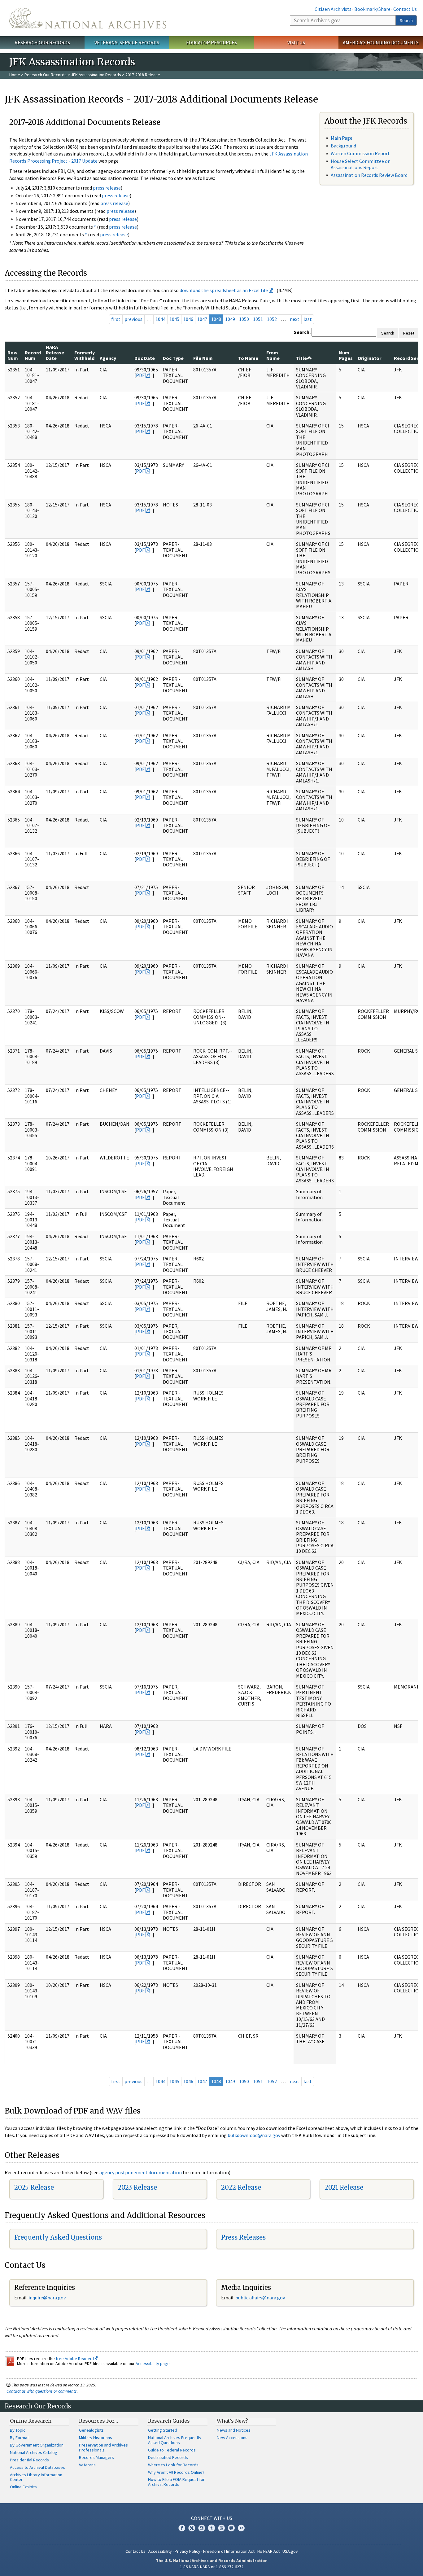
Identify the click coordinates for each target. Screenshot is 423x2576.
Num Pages (346, 355)
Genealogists (91, 2430)
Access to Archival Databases (37, 2467)
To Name (248, 358)
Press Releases (243, 2237)
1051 (258, 319)
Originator (369, 358)
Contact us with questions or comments (42, 2391)
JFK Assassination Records (96, 75)
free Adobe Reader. (74, 2359)
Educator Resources (211, 42)
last (308, 319)
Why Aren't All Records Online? (176, 2472)
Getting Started (163, 2430)
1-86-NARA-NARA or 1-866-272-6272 (212, 2567)
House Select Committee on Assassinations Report (361, 164)
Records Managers (96, 2457)
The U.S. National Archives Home (88, 18)
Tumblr (211, 2528)
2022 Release (241, 2187)
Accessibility (160, 2551)
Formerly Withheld (85, 355)
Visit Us (296, 42)
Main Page (342, 138)
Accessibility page (153, 2364)
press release (107, 188)
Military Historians (96, 2438)
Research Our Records (42, 42)
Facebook (182, 2528)
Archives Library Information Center (36, 2477)
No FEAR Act (268, 2551)
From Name (273, 355)
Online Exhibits (23, 2487)
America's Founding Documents (381, 42)
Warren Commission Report (360, 153)
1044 (160, 319)
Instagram (202, 2528)
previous (133, 319)
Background (343, 146)
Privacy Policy (188, 2551)
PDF (140, 375)
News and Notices (234, 2430)
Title (301, 358)
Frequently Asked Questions (58, 2237)
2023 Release (137, 2187)
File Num (203, 358)
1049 (230, 319)
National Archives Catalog (34, 2452)
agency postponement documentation (141, 2172)
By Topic (18, 2430)
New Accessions (232, 2438)
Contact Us (405, 9)
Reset (409, 333)
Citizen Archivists (333, 9)
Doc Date (145, 358)
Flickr (241, 2528)
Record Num (33, 355)
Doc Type (173, 358)
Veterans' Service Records (127, 42)
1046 (188, 319)
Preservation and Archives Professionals (103, 2447)
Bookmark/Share (372, 9)
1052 (272, 319)
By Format (19, 2438)
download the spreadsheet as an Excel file (224, 290)
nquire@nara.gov (48, 2298)
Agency (108, 358)
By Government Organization (37, 2445)
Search (406, 20)
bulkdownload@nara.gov (254, 2135)
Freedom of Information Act (229, 2551)
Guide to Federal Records (172, 2450)
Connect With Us (212, 2518)
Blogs (231, 2528)
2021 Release (344, 2187)
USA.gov (290, 2551)
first (116, 319)
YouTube (221, 2528)
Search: (302, 332)
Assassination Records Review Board (369, 175)
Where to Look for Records (173, 2465)
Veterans (87, 2465)
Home (15, 75)
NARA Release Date (55, 353)
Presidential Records (29, 2460)
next (295, 319)
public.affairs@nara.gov (260, 2298)
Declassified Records (168, 2457)
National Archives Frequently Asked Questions (175, 2440)
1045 (174, 319)
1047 (202, 319)
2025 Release (34, 2187)
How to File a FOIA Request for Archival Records (176, 2482)
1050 (244, 319)
